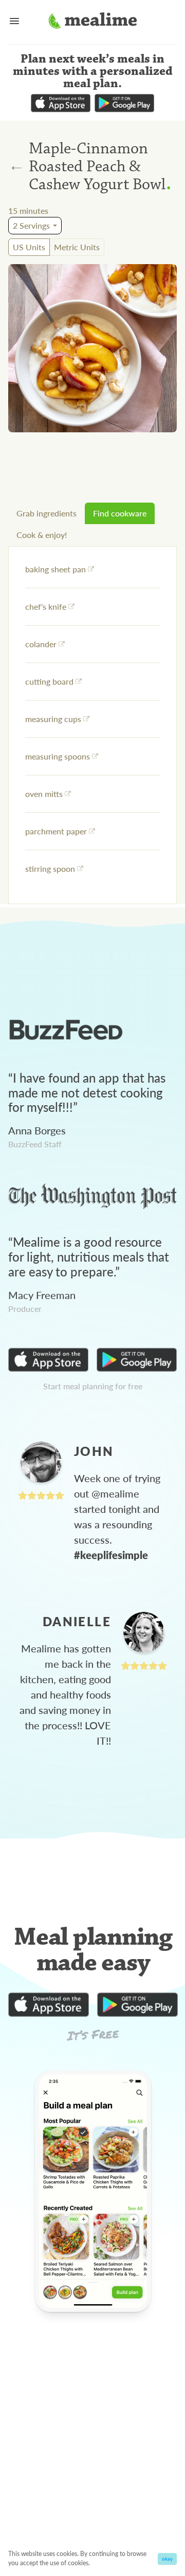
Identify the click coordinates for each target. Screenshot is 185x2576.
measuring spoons (58, 756)
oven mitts (44, 794)
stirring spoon (50, 868)
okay (167, 2559)
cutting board (49, 681)
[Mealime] (93, 22)
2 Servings (31, 225)
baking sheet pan (55, 569)
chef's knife (46, 606)
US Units (29, 247)
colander (41, 644)
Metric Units (77, 247)
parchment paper (56, 831)
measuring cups (53, 719)
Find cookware (120, 513)
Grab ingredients (47, 513)
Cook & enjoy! (42, 535)
